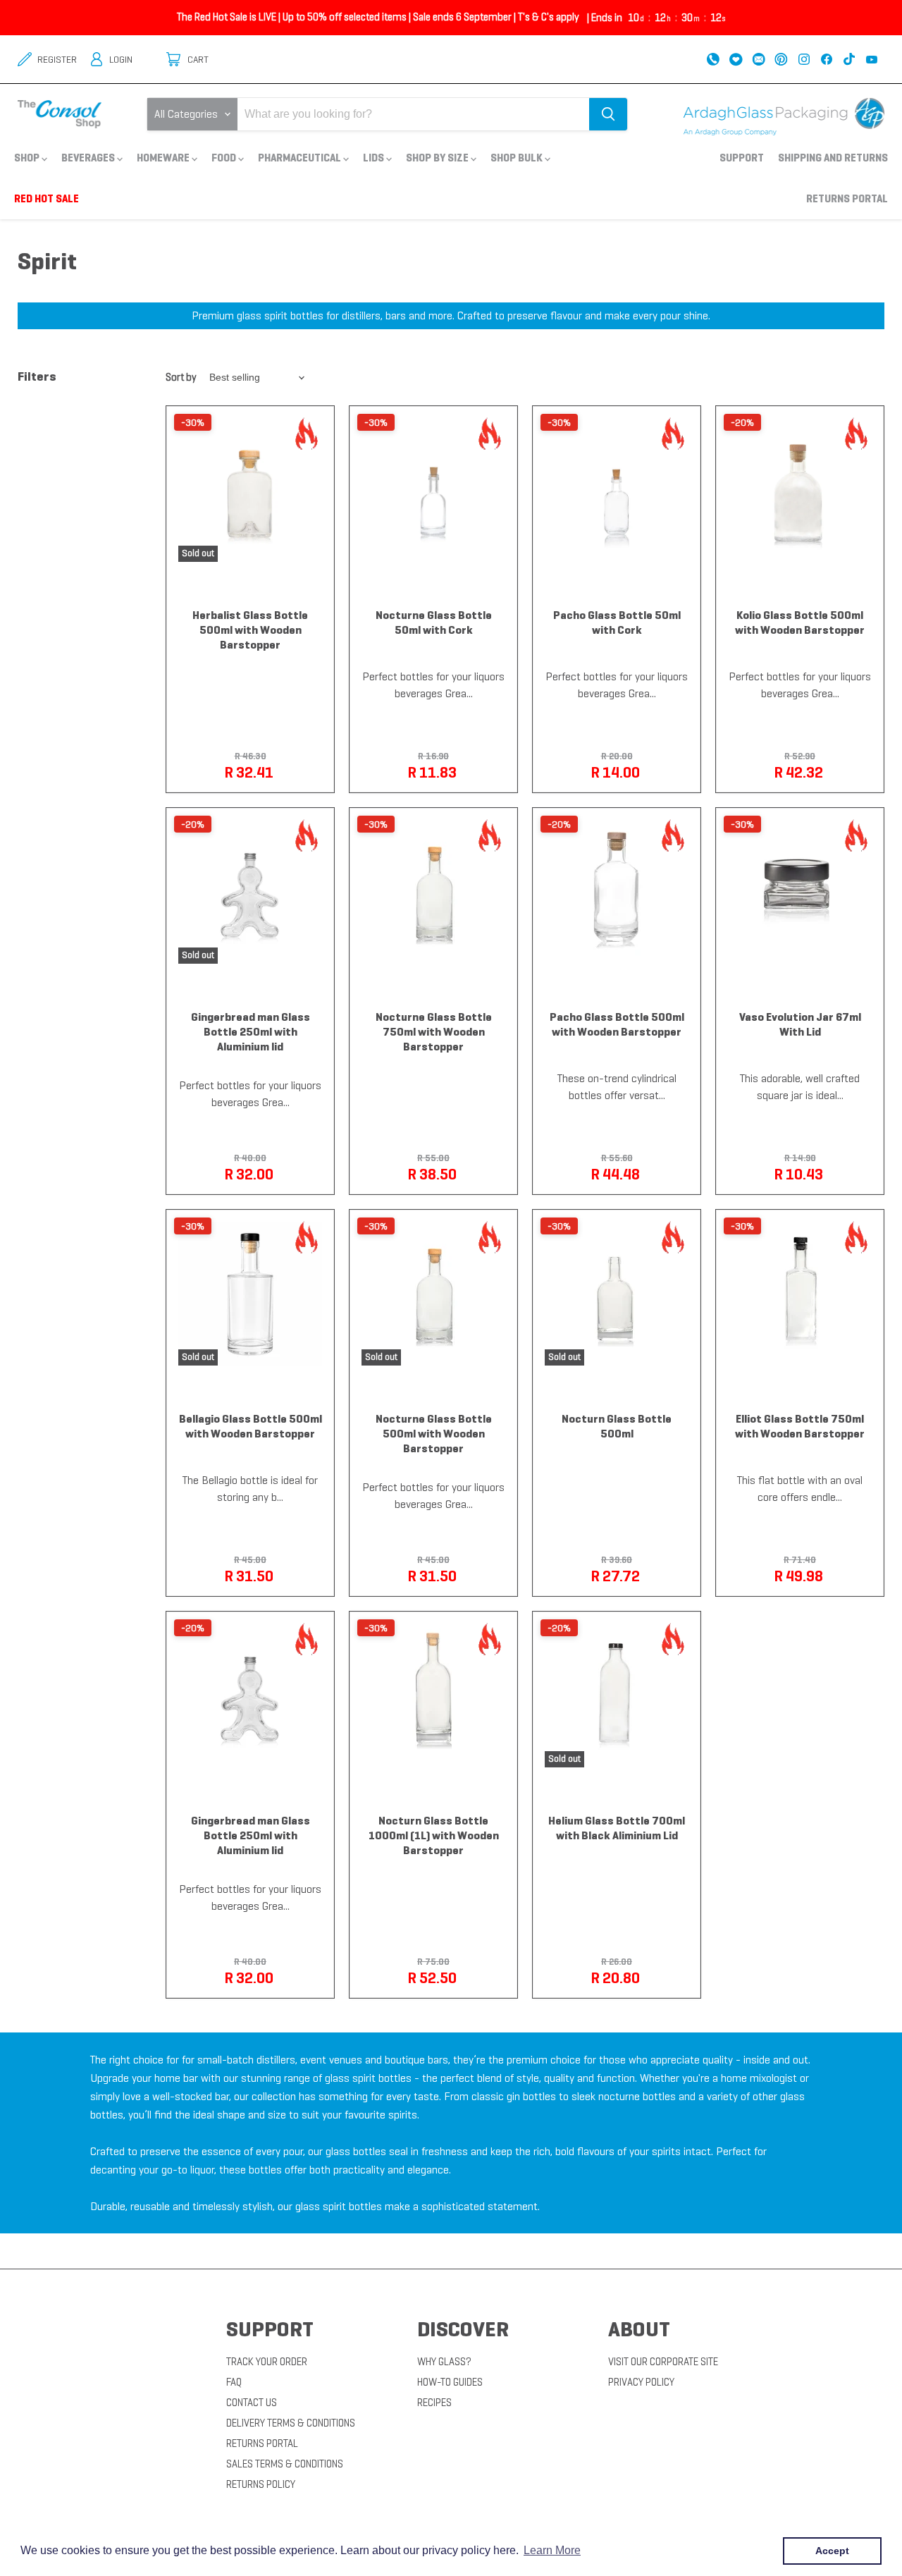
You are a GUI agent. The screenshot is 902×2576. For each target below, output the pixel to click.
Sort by (181, 378)
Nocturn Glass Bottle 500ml (617, 1426)
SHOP (28, 158)
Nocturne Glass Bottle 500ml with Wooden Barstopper (434, 1434)
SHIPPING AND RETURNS (833, 158)
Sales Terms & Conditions (285, 2464)
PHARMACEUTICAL (301, 158)
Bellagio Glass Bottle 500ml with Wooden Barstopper (251, 1426)
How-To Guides (450, 2382)
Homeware (164, 158)
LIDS (375, 158)
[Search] (608, 114)
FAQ (234, 2382)
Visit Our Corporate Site (663, 2362)
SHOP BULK (518, 158)
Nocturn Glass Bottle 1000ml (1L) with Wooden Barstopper (434, 1835)
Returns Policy (261, 2484)
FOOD (225, 158)
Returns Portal (847, 198)
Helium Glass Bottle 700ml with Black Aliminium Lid (617, 1828)
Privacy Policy (641, 2382)
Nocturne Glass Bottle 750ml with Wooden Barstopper (434, 1032)
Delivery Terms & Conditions (291, 2423)
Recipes (434, 2403)
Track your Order (267, 2362)
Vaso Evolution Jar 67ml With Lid (800, 1024)
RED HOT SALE (47, 198)
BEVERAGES (89, 158)
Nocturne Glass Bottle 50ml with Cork (434, 622)
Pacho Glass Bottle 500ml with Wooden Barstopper (617, 1024)
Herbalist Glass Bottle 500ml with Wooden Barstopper (250, 630)
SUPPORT (742, 158)
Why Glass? (444, 2362)
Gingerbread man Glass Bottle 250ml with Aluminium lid (251, 1032)
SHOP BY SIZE (438, 158)
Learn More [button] (552, 2550)
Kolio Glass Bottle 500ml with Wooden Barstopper (800, 622)
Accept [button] (832, 2551)
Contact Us (252, 2403)
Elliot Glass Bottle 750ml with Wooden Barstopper (800, 1426)
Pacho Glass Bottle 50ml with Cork (617, 622)
